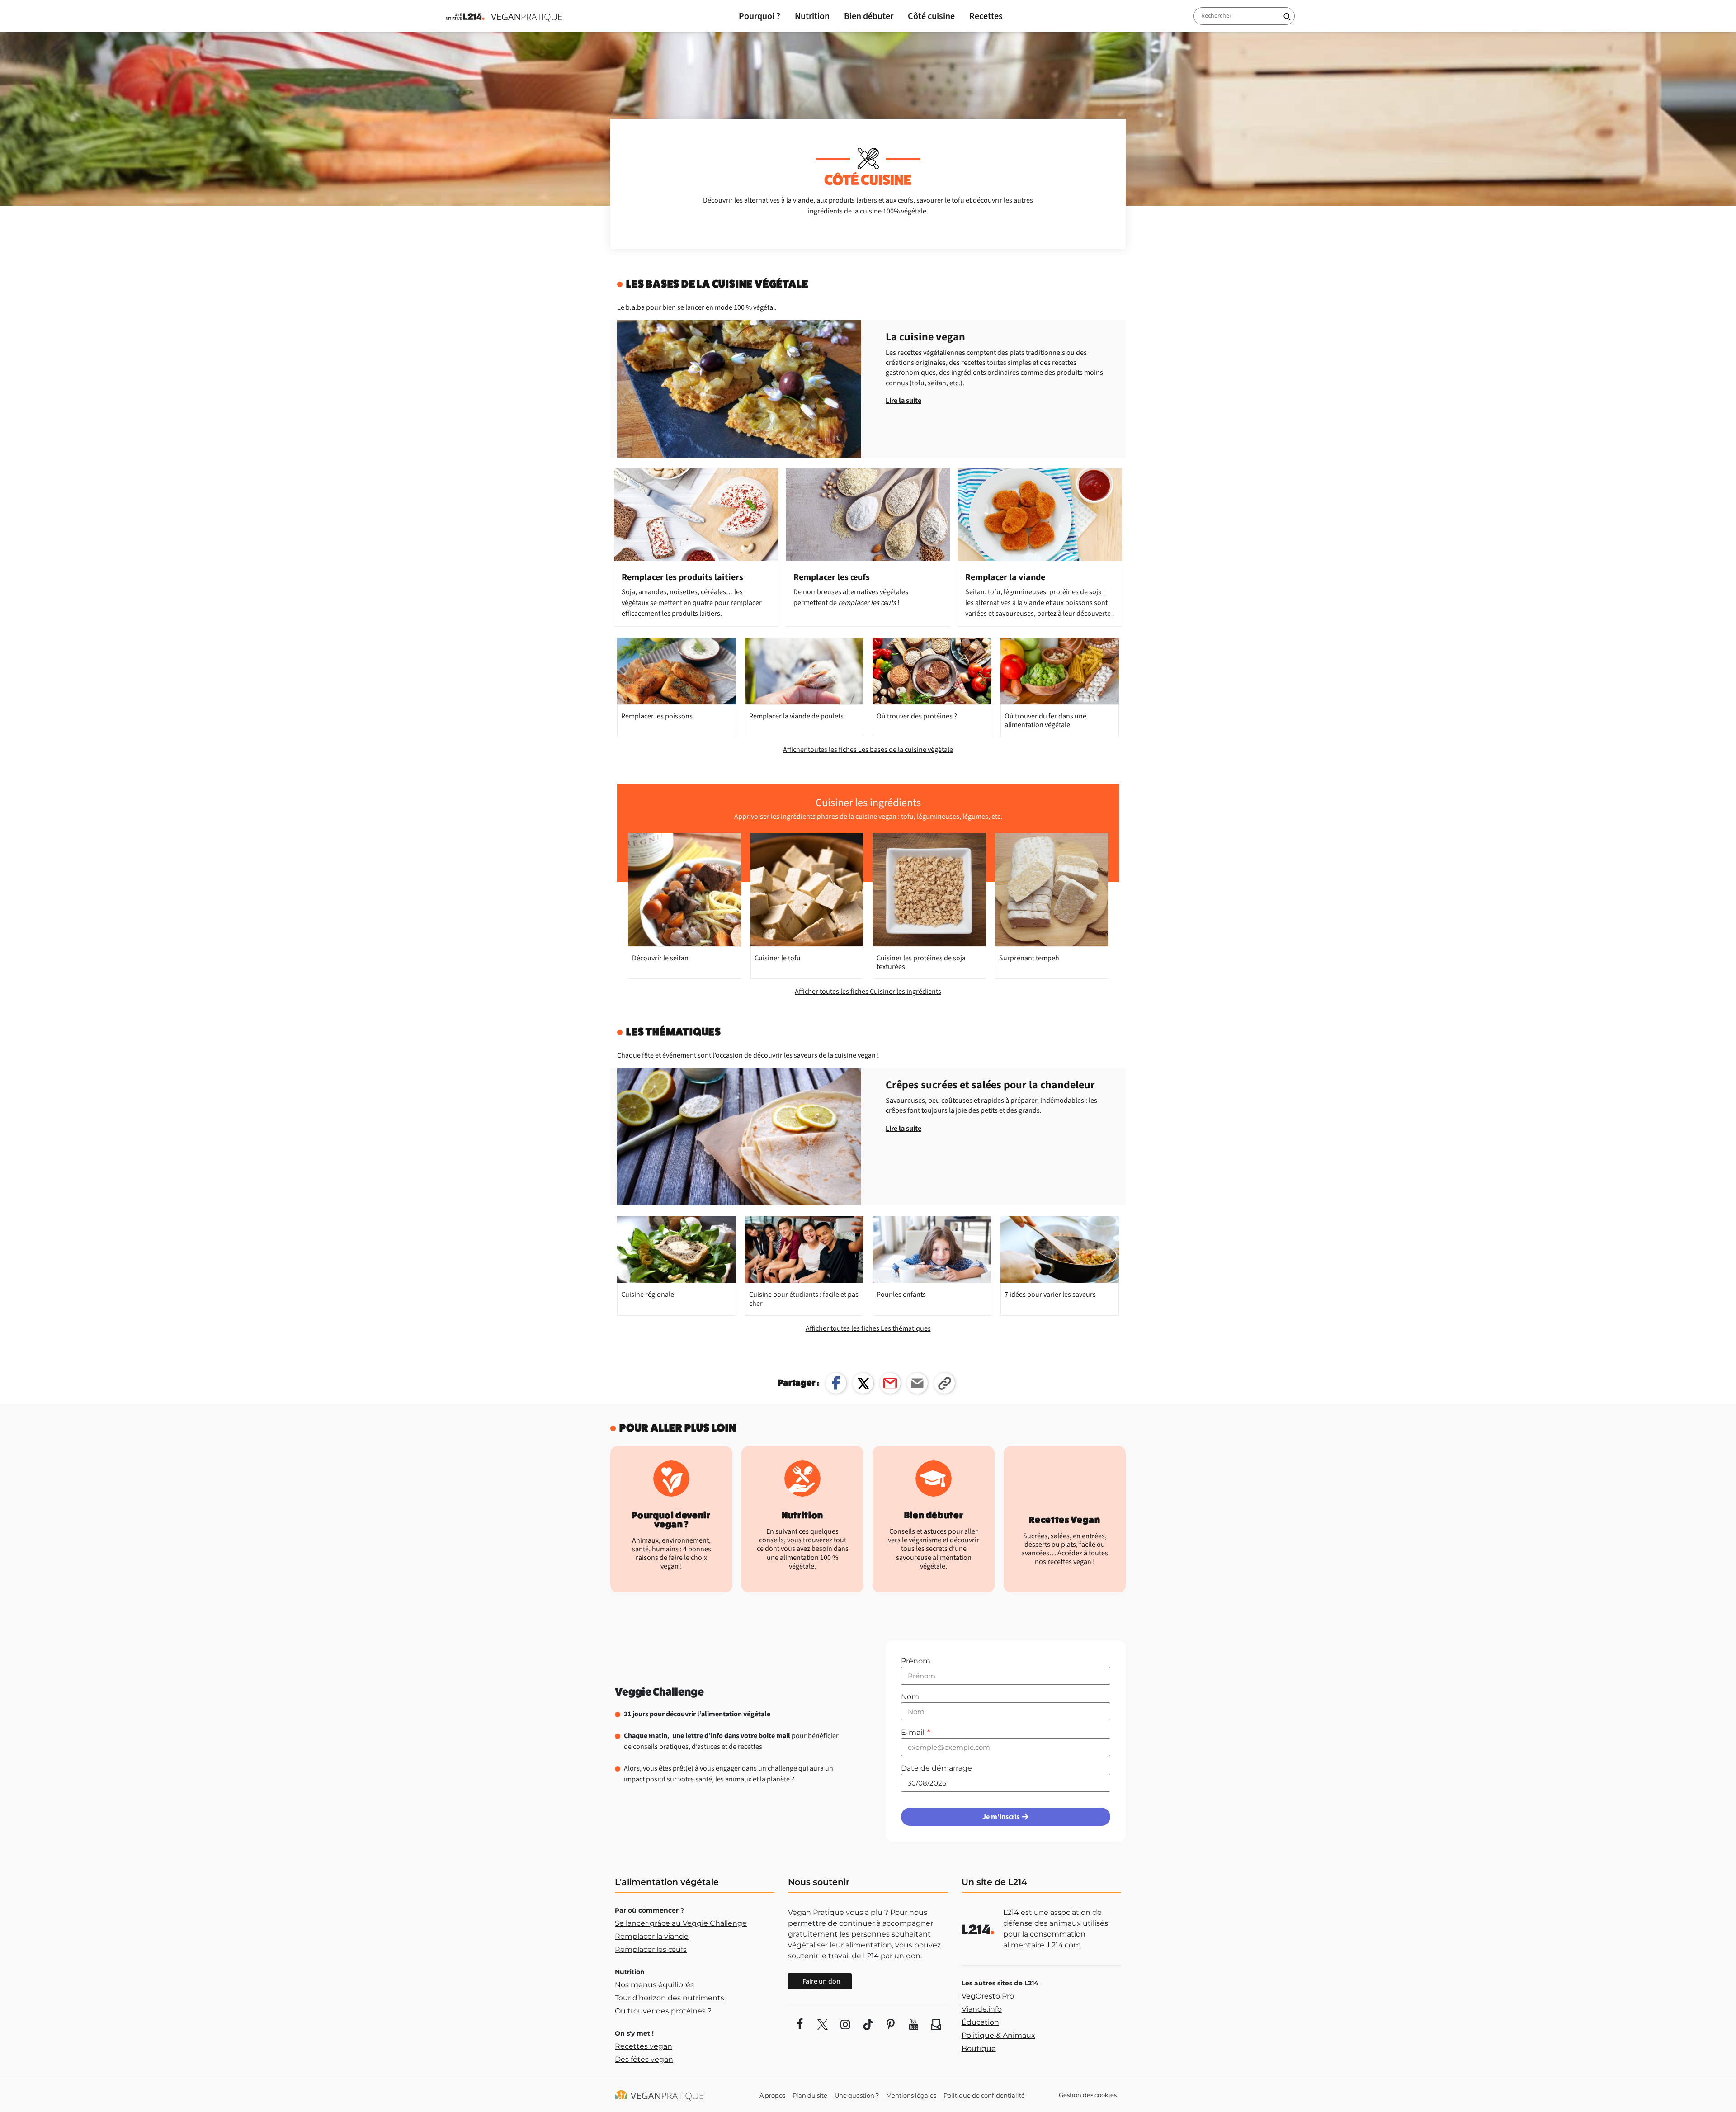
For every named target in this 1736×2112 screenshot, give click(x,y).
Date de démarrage (936, 1768)
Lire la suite (903, 401)
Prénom (916, 1661)
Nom (910, 1697)
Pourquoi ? (759, 16)
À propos (772, 2095)
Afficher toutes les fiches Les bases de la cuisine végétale (868, 750)
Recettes (986, 16)
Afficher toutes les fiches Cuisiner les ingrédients (868, 992)
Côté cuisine (931, 16)
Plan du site (810, 2095)
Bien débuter (869, 16)
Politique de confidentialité (984, 2095)
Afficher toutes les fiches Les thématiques (868, 1328)
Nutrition (812, 16)
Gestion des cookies (1088, 2095)
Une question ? (857, 2095)
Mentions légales (911, 2095)
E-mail (913, 1732)
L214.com (1064, 1945)
